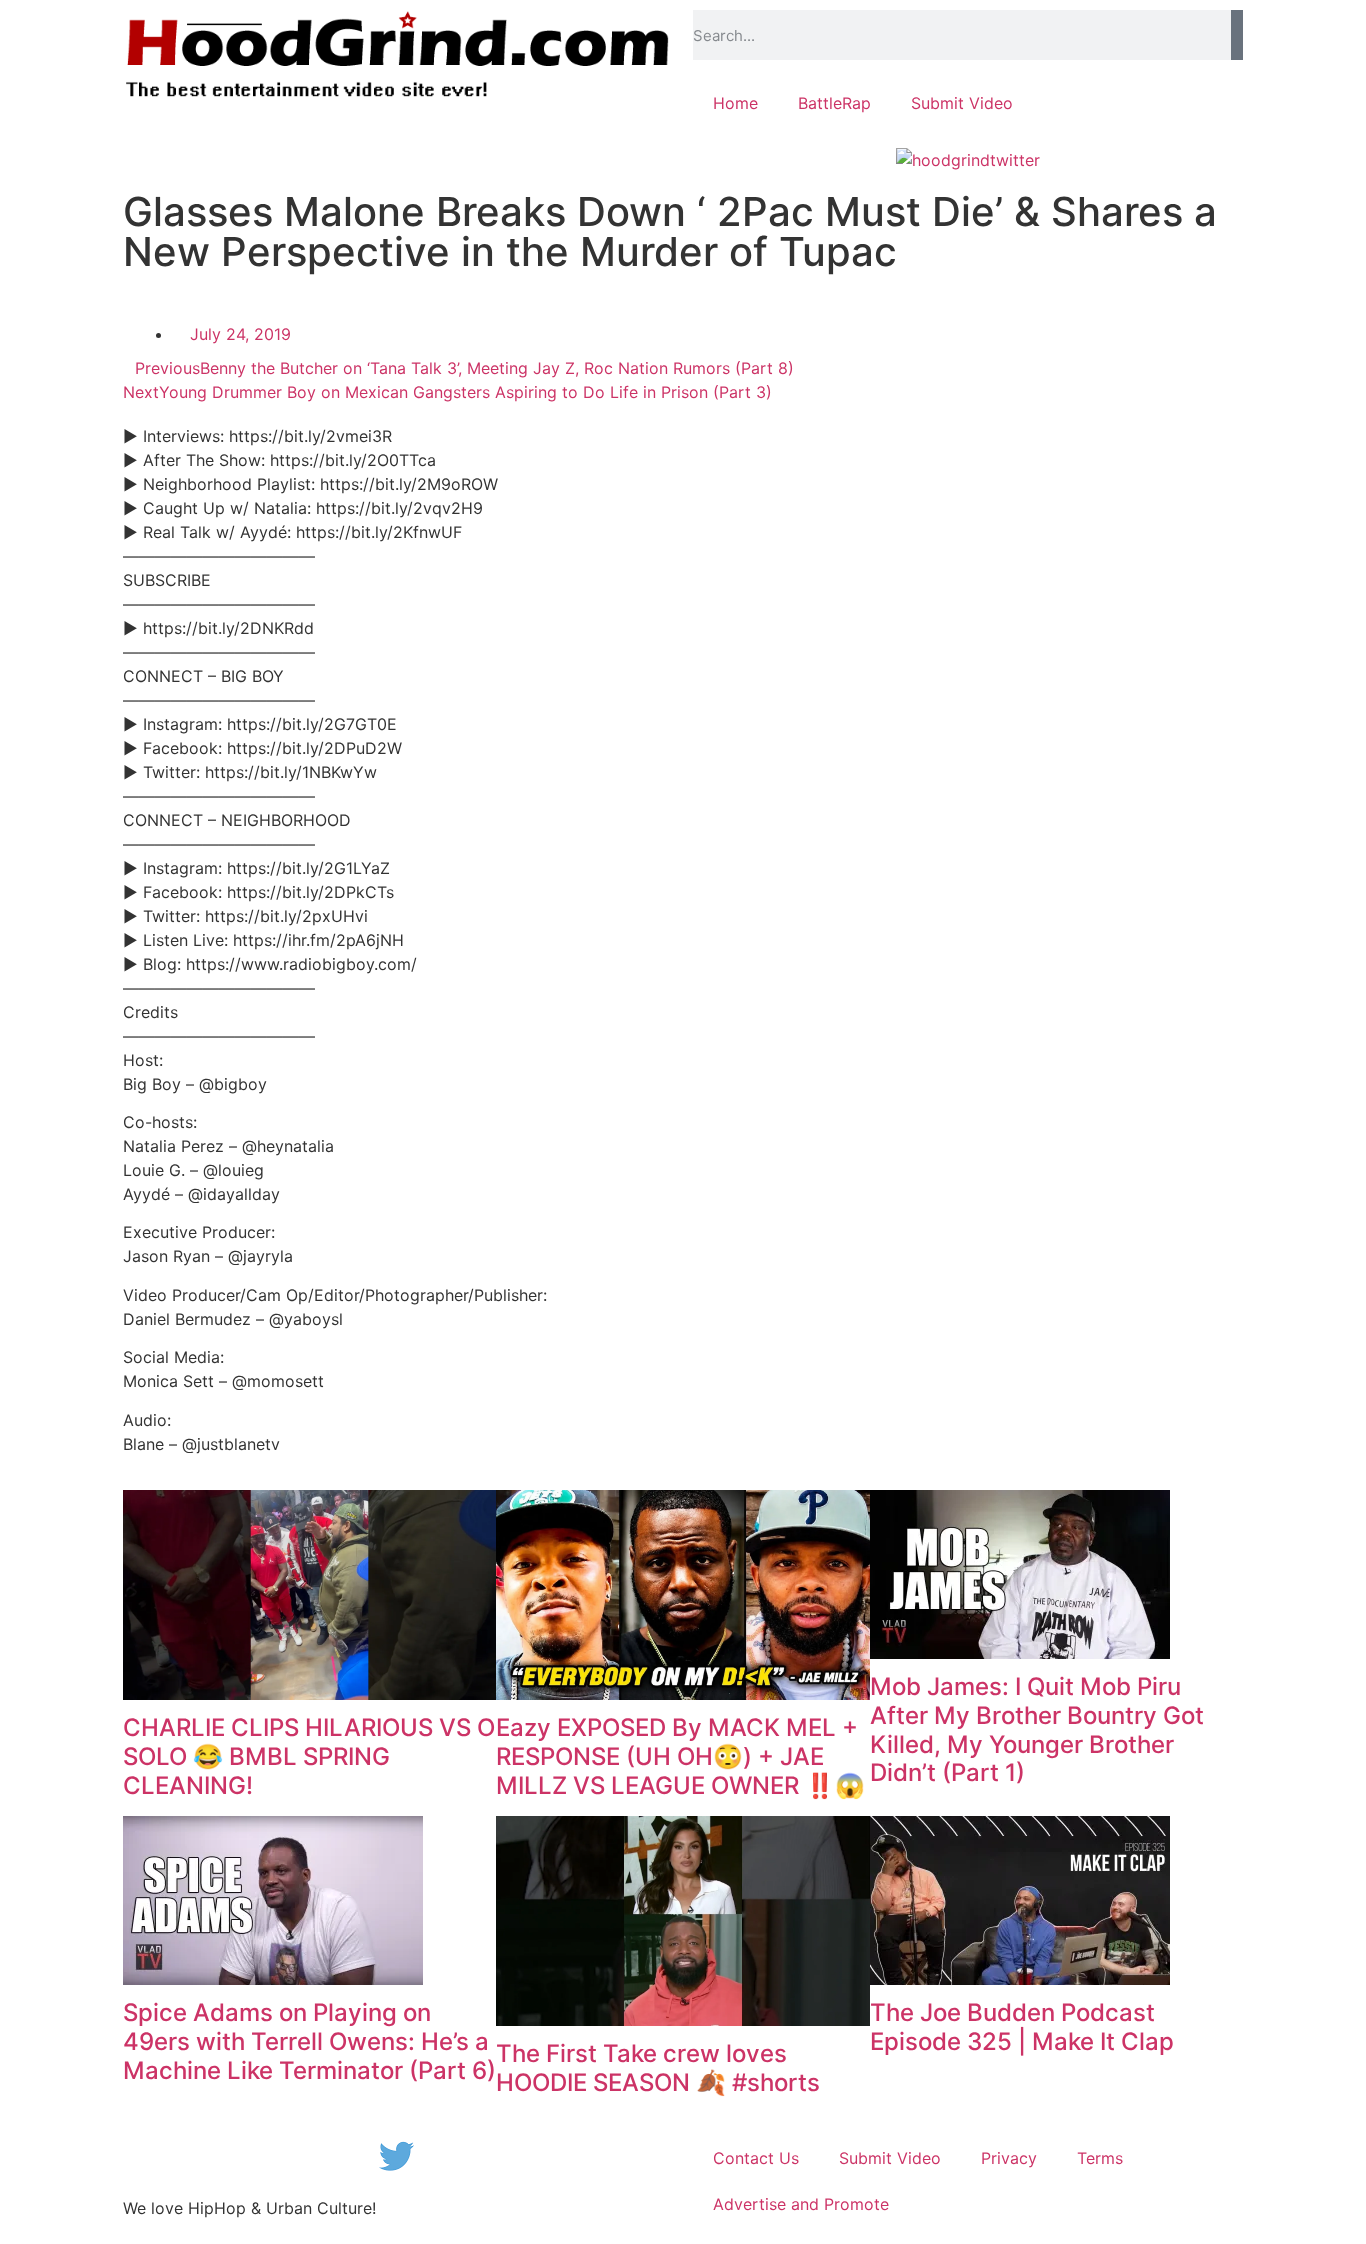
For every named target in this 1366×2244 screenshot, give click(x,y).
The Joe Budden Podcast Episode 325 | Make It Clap (1022, 2027)
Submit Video (962, 103)
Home (735, 103)
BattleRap (834, 103)
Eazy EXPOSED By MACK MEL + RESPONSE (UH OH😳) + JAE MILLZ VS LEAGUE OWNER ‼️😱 (680, 1756)
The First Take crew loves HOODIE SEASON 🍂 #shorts (658, 2068)
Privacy (1009, 2158)
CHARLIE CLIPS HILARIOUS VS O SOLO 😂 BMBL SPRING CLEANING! (309, 1756)
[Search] (1237, 35)
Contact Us (756, 2158)
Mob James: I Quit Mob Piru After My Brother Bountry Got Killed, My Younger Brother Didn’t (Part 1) (1037, 1729)
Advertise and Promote (801, 2204)
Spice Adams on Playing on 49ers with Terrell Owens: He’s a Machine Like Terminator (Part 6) (309, 2041)
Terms (1100, 2158)
